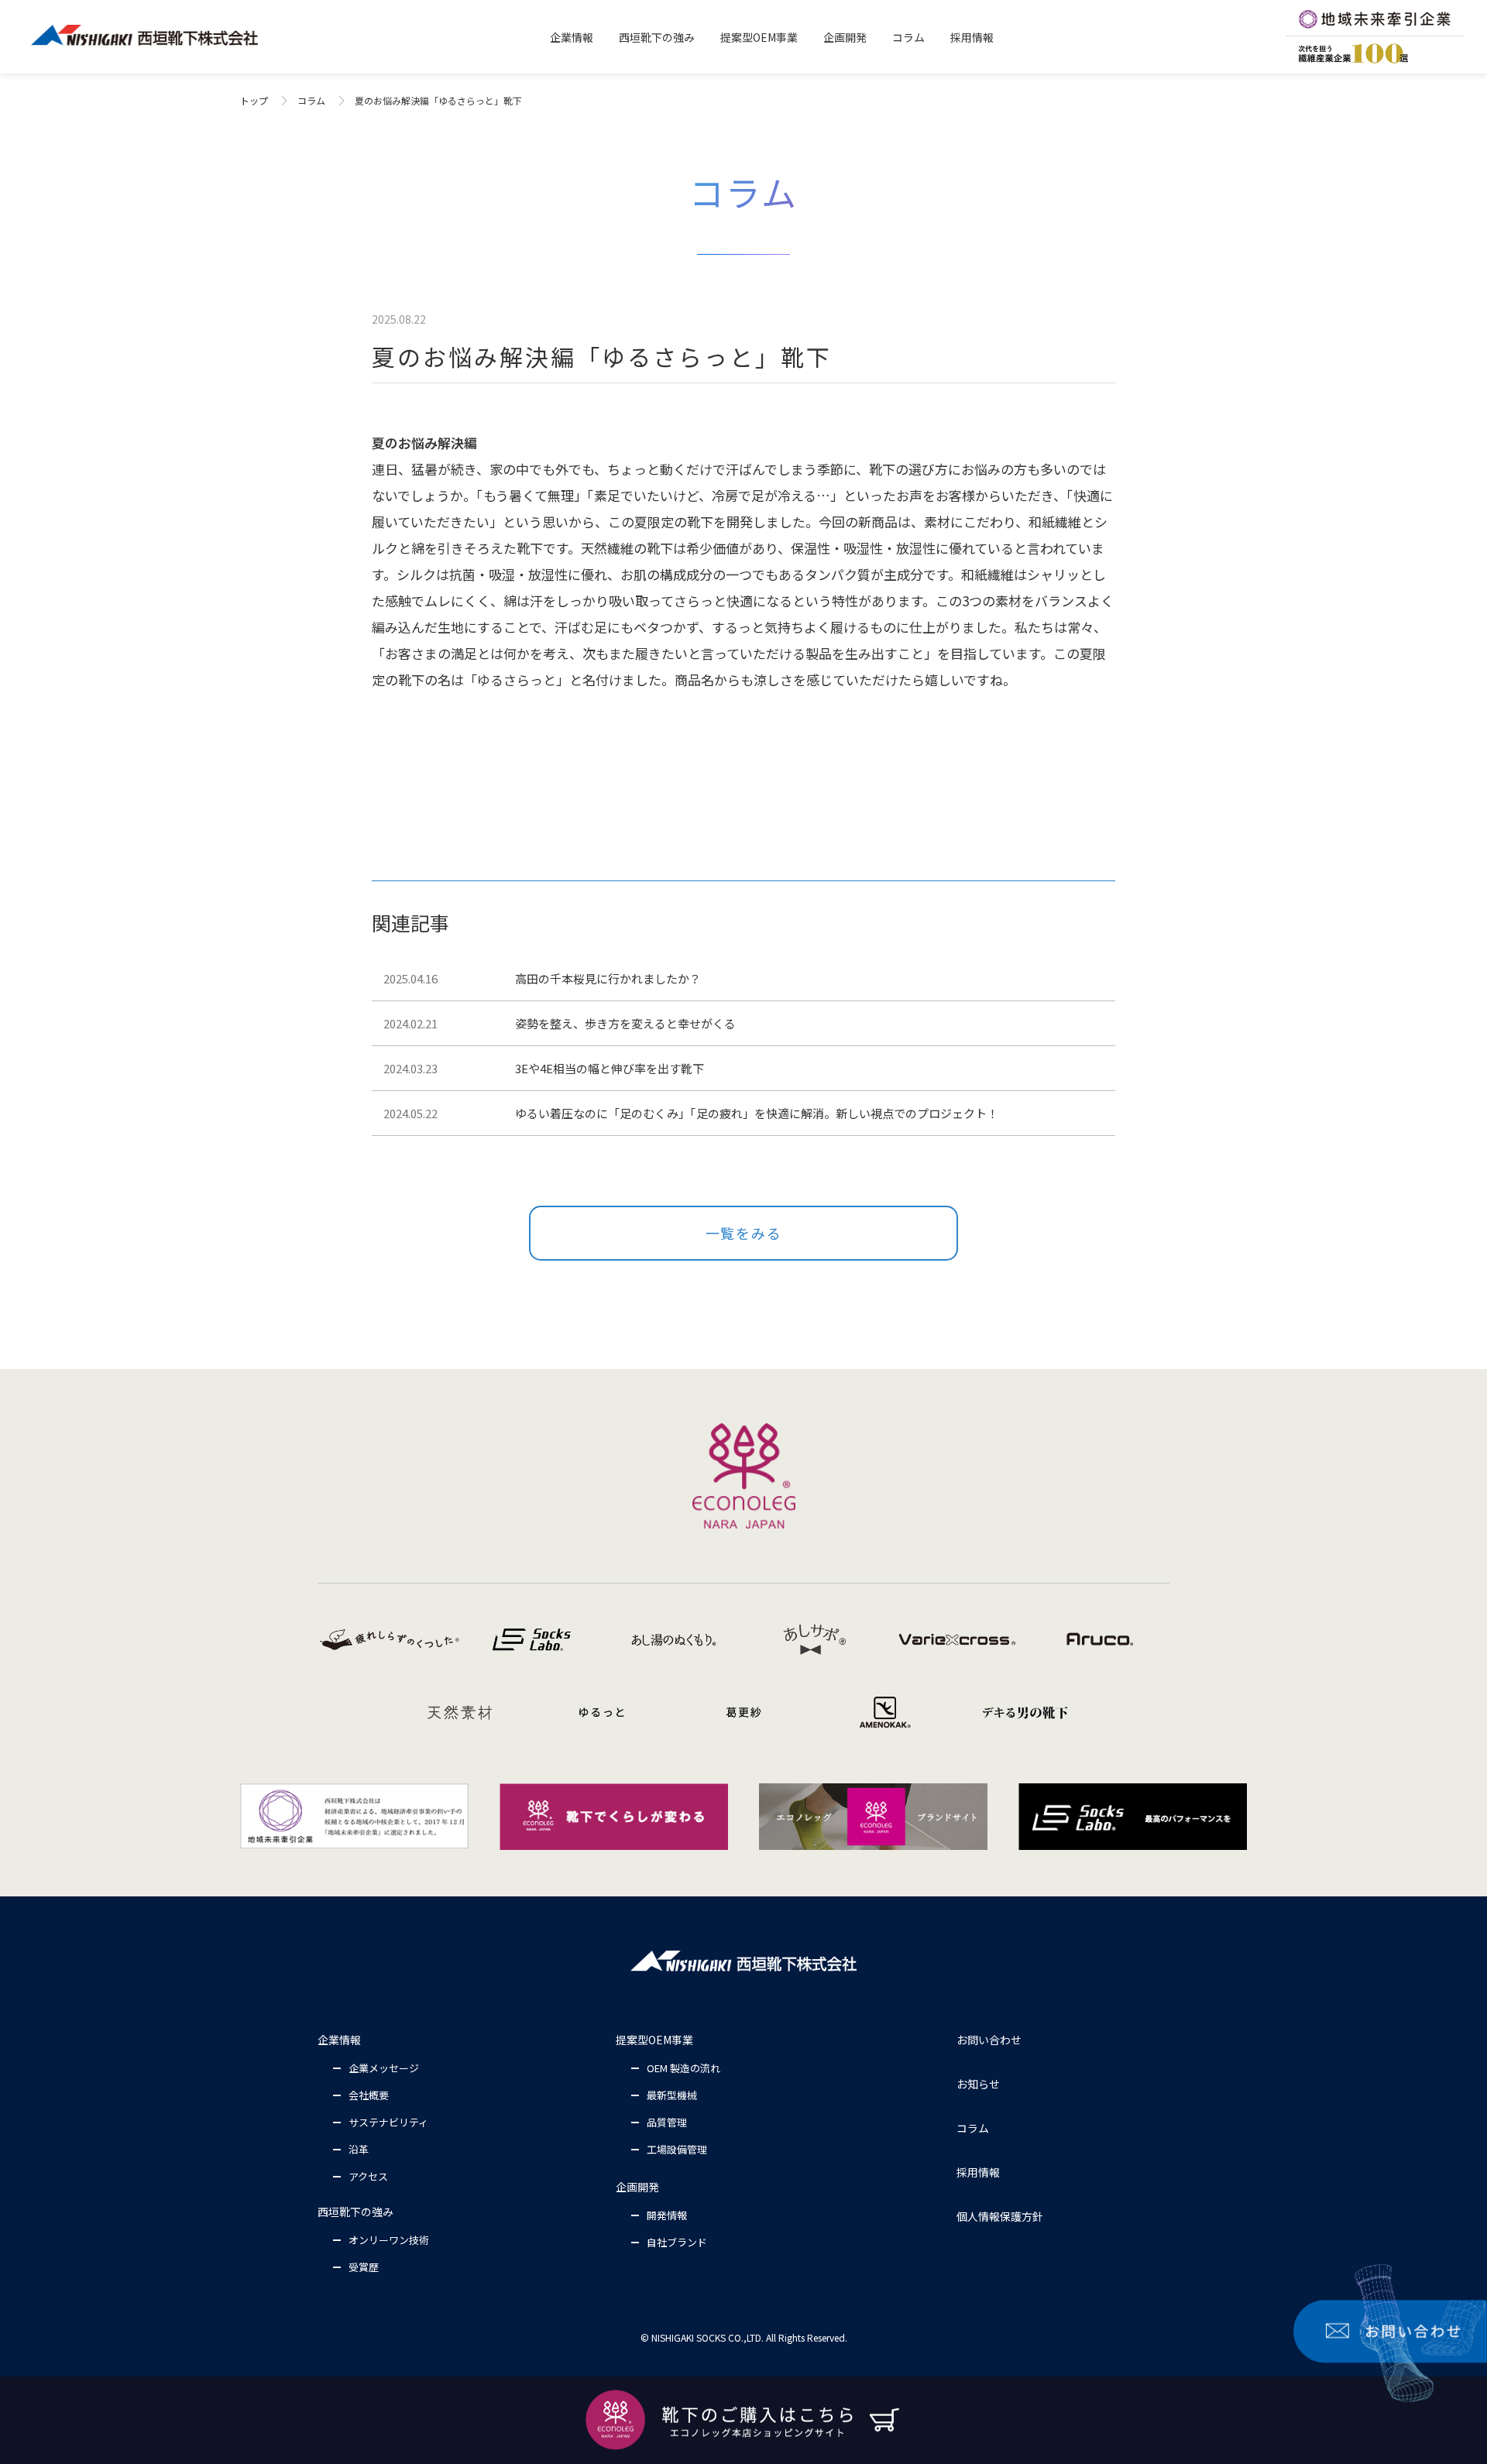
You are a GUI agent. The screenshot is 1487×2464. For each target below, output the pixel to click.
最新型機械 (672, 2095)
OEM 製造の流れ (683, 2068)
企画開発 (637, 2187)
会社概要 (369, 2095)
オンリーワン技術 (389, 2240)
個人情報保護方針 (1000, 2216)
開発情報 (667, 2215)
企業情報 (339, 2040)
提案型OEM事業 (654, 2040)
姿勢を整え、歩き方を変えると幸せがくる (625, 1023)
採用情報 (978, 2172)
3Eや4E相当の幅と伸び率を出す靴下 (610, 1068)
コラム (311, 100)
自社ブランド (677, 2242)
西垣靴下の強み (355, 2212)
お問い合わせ (989, 2040)
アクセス (368, 2176)
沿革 (359, 2149)
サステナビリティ (388, 2122)
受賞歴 (364, 2267)
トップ (254, 100)
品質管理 (667, 2122)
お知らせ (978, 2084)
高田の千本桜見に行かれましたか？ (608, 978)
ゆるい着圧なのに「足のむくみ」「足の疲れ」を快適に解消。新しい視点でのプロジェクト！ (757, 1113)
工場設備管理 (677, 2149)
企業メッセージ (384, 2068)
